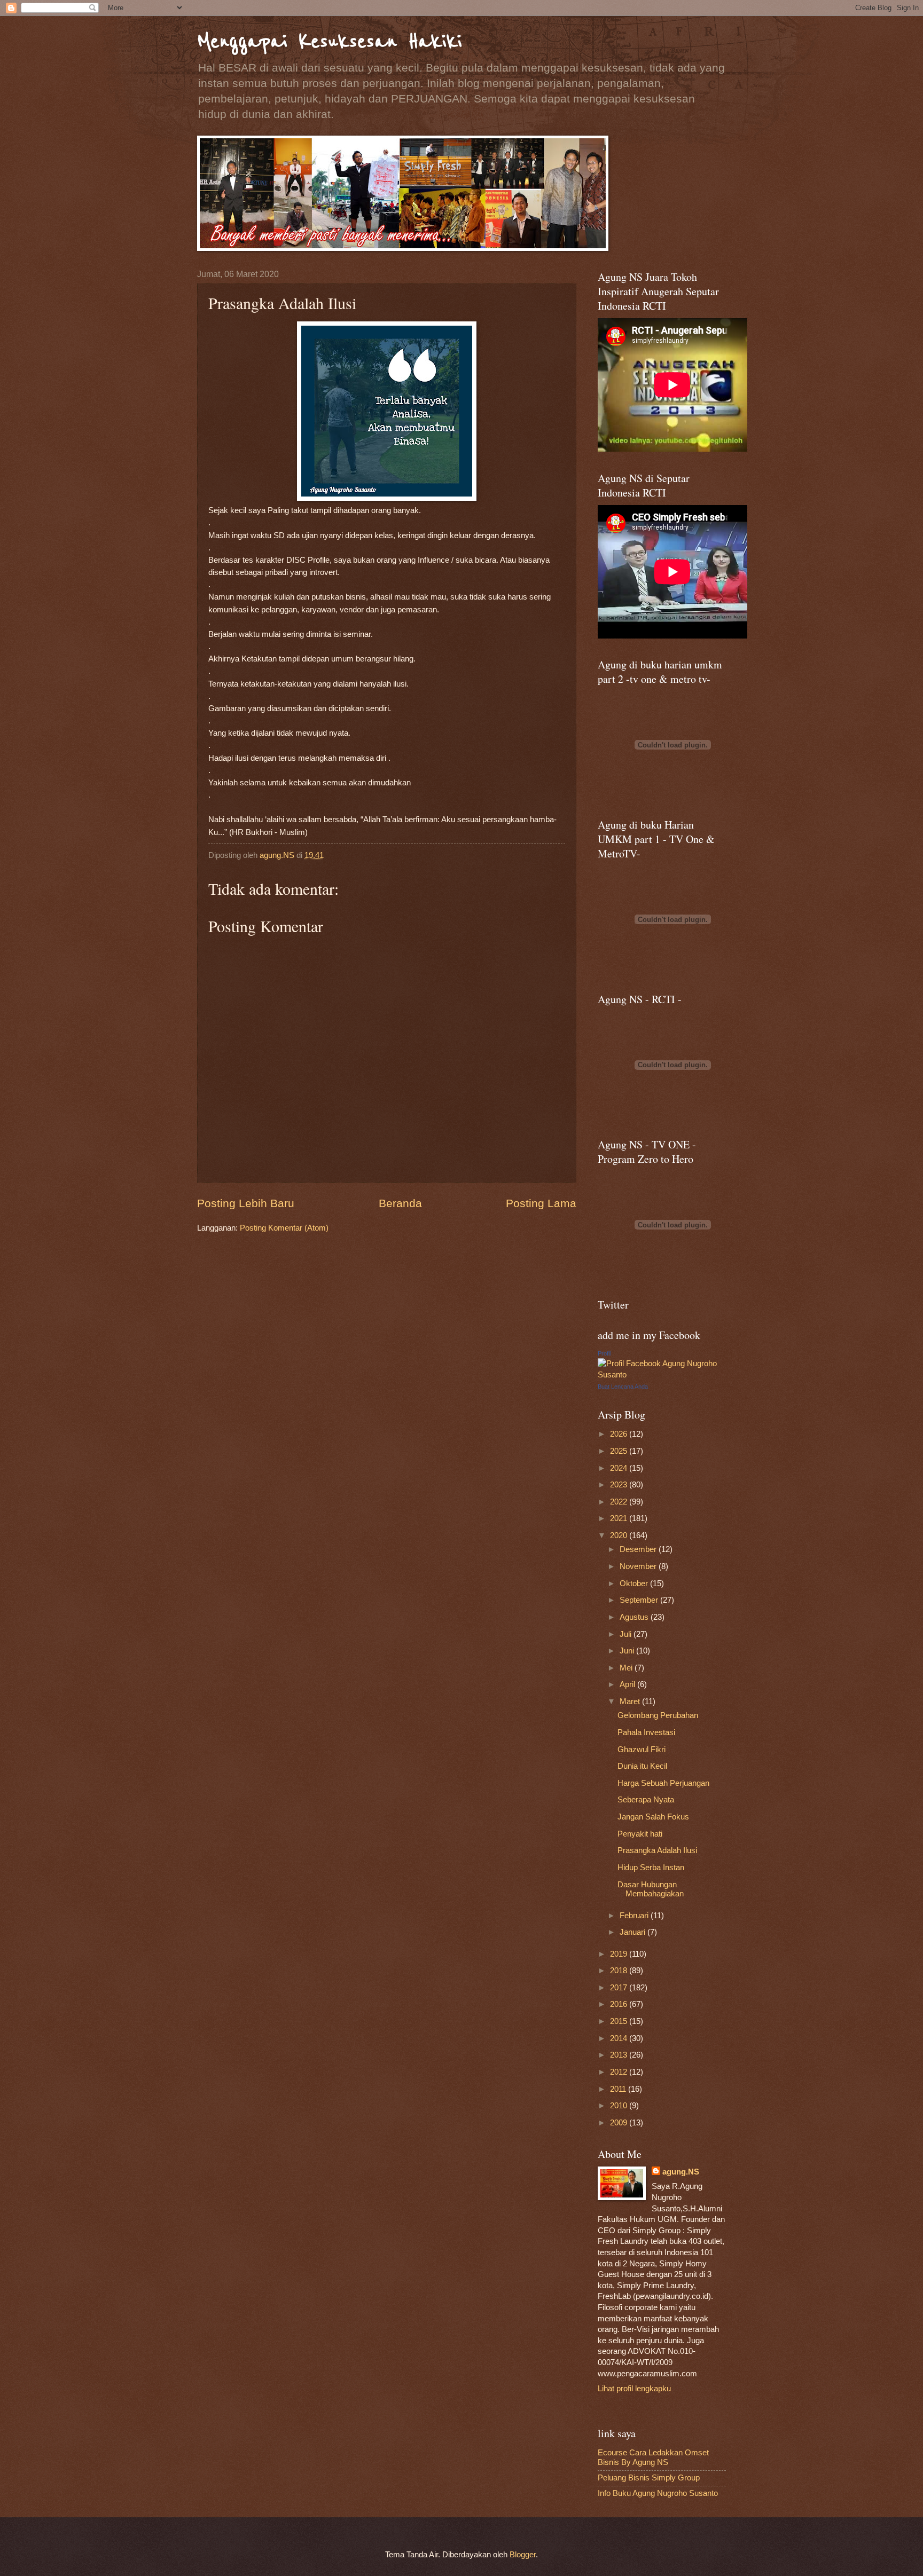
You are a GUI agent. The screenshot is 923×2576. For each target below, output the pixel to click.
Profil (604, 1353)
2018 (620, 1971)
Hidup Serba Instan (651, 1868)
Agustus (635, 1617)
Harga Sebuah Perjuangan (663, 1783)
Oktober (635, 1584)
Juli (627, 1634)
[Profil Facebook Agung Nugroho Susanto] (662, 1375)
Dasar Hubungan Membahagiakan (651, 1889)
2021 (620, 1518)
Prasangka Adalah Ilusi (657, 1850)
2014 (620, 2038)
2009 (620, 2123)
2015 (620, 2021)
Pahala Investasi (646, 1732)
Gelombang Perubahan (658, 1715)
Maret (631, 1701)
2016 (620, 2004)
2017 (620, 1988)
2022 (620, 1502)
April (628, 1684)
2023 (620, 1485)
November (639, 1566)
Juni (628, 1651)
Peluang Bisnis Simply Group (649, 2478)
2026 (620, 1434)
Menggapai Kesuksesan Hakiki (330, 41)
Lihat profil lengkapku (634, 2389)
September (640, 1600)
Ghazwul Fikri (642, 1750)
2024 (620, 1468)
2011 (619, 2089)
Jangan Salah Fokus (653, 1817)
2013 (620, 2055)
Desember (639, 1549)
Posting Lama (541, 1203)
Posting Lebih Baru (246, 1203)
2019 (620, 1954)
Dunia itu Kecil (642, 1766)
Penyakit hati (640, 1834)
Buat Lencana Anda (623, 1387)
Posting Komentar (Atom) (284, 1228)
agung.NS (681, 2172)
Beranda (400, 1203)
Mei (627, 1668)
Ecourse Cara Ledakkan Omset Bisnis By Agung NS (653, 2457)
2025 (620, 1451)
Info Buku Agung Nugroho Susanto (658, 2493)
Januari (633, 1932)
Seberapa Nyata (646, 1800)
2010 (620, 2106)
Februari (635, 1916)
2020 (620, 1535)
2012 (620, 2072)
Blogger (523, 2555)
